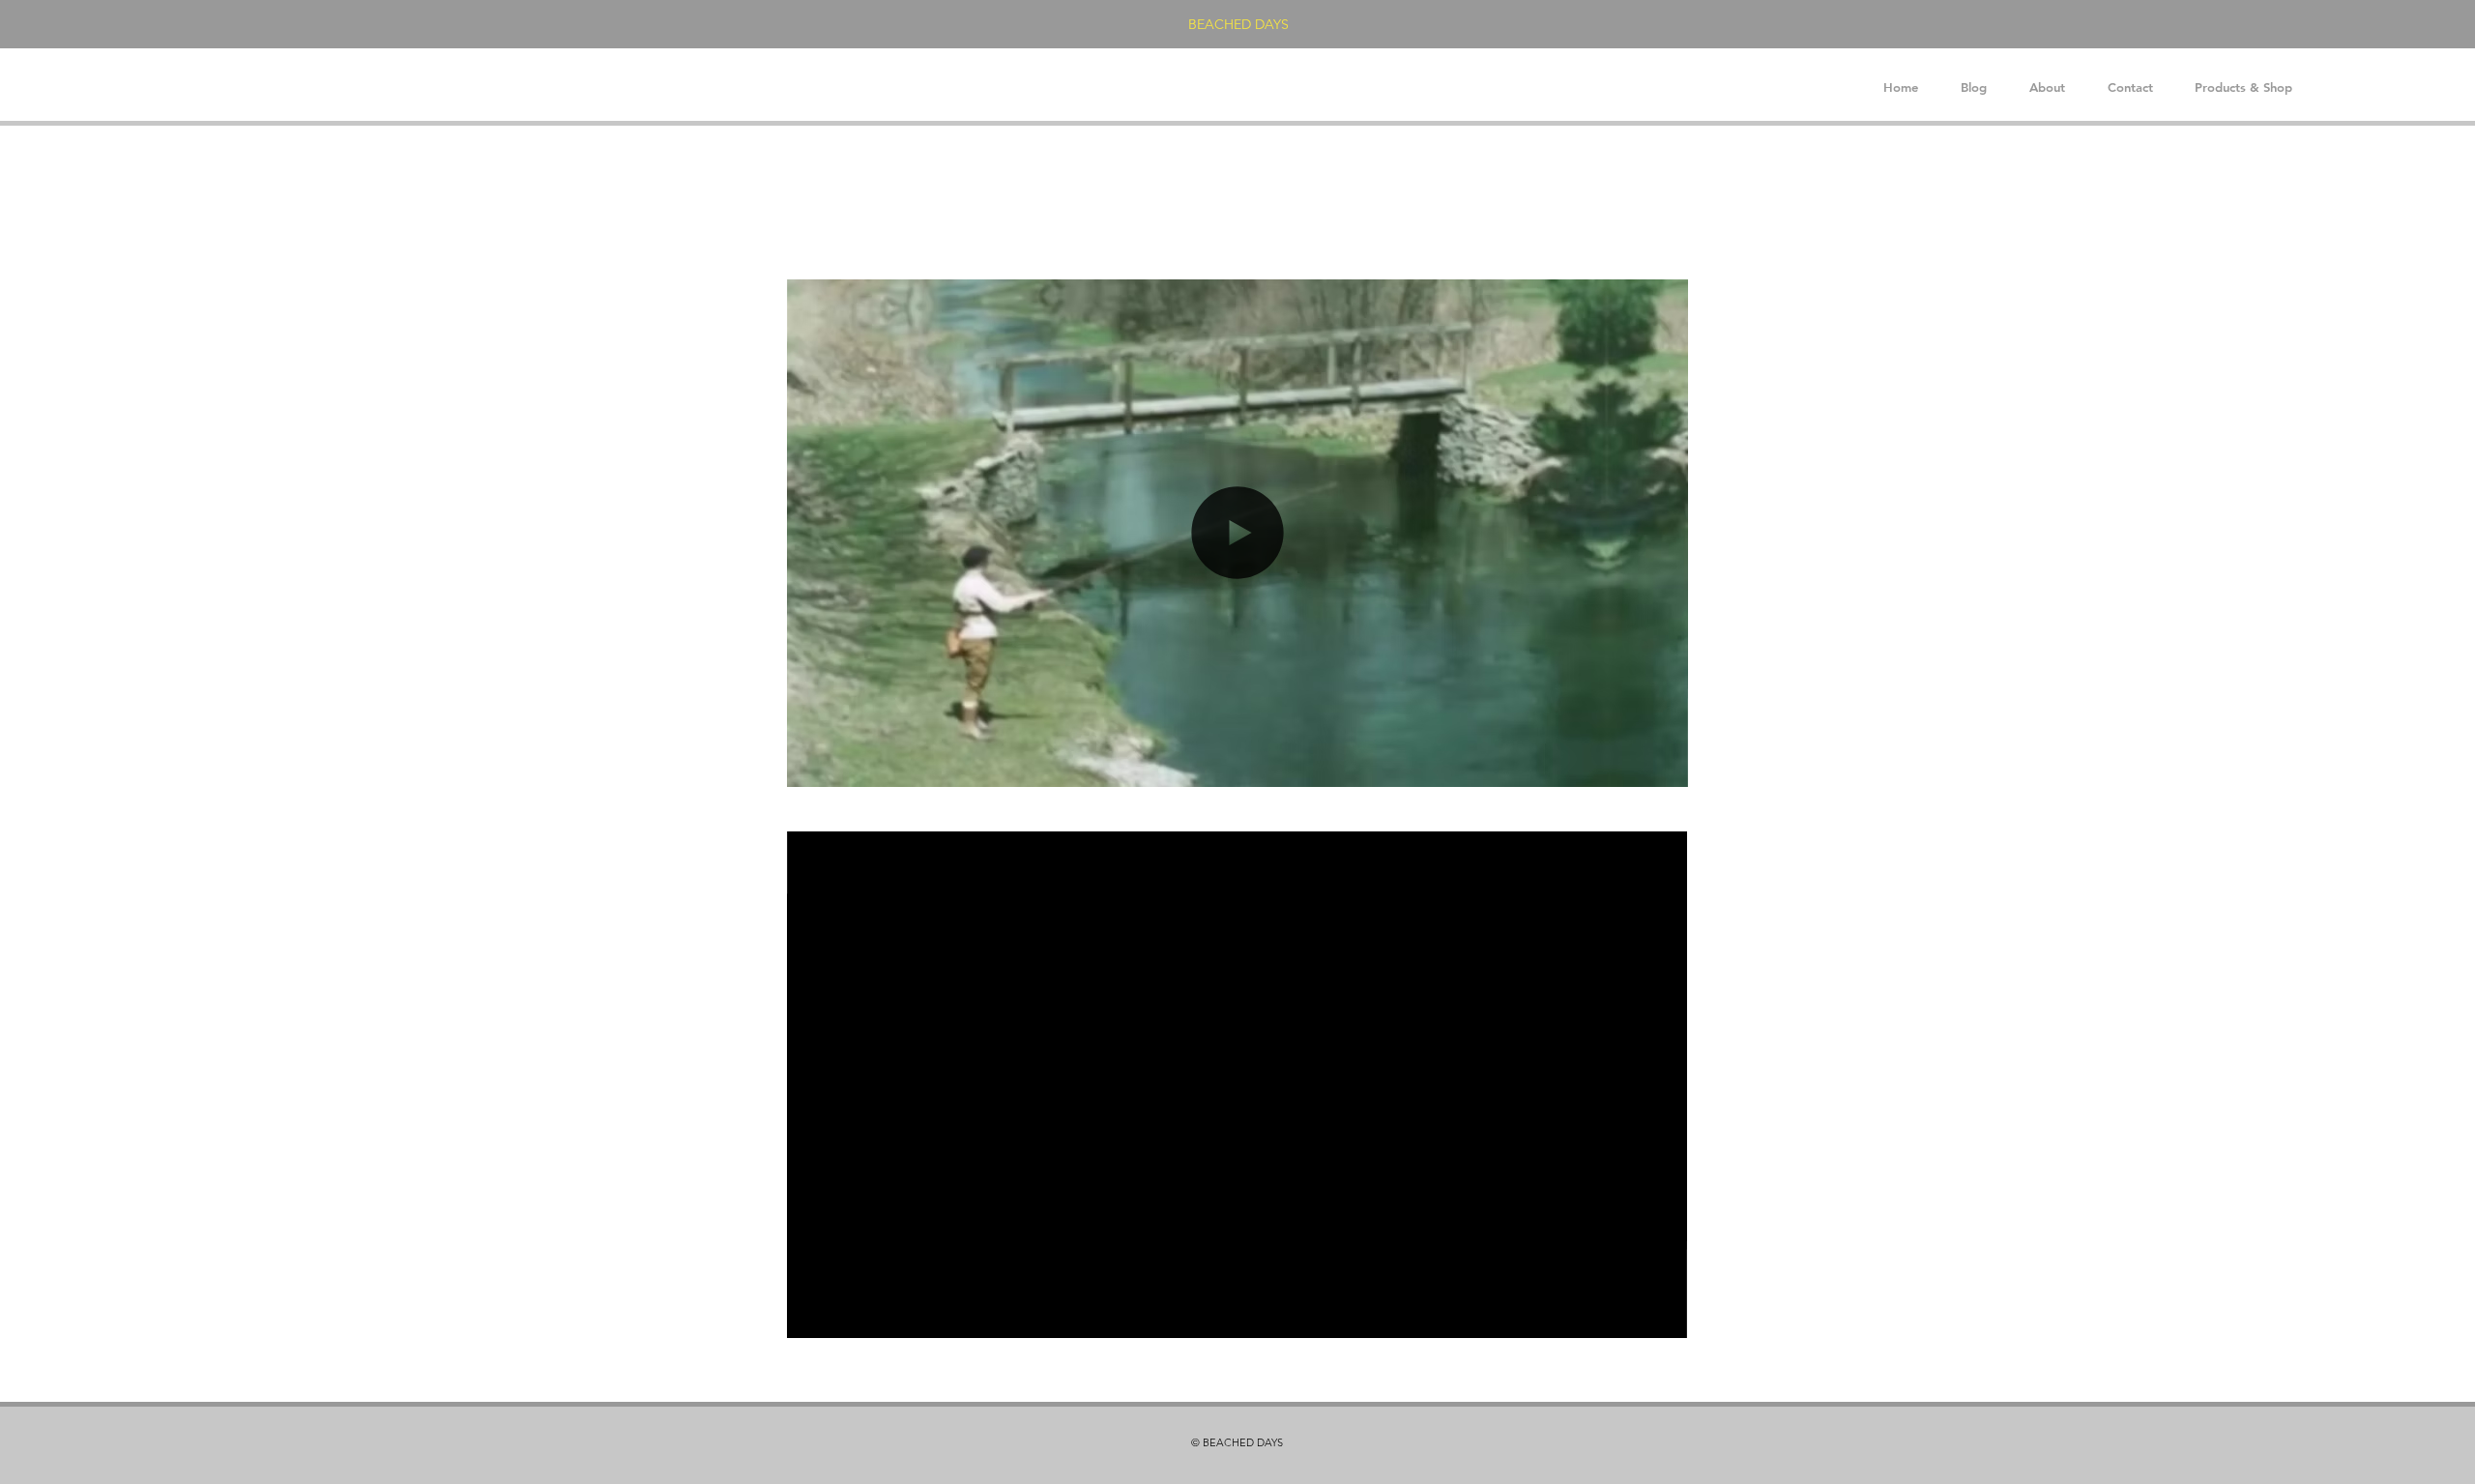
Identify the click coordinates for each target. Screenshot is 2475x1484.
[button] (1663, 766)
